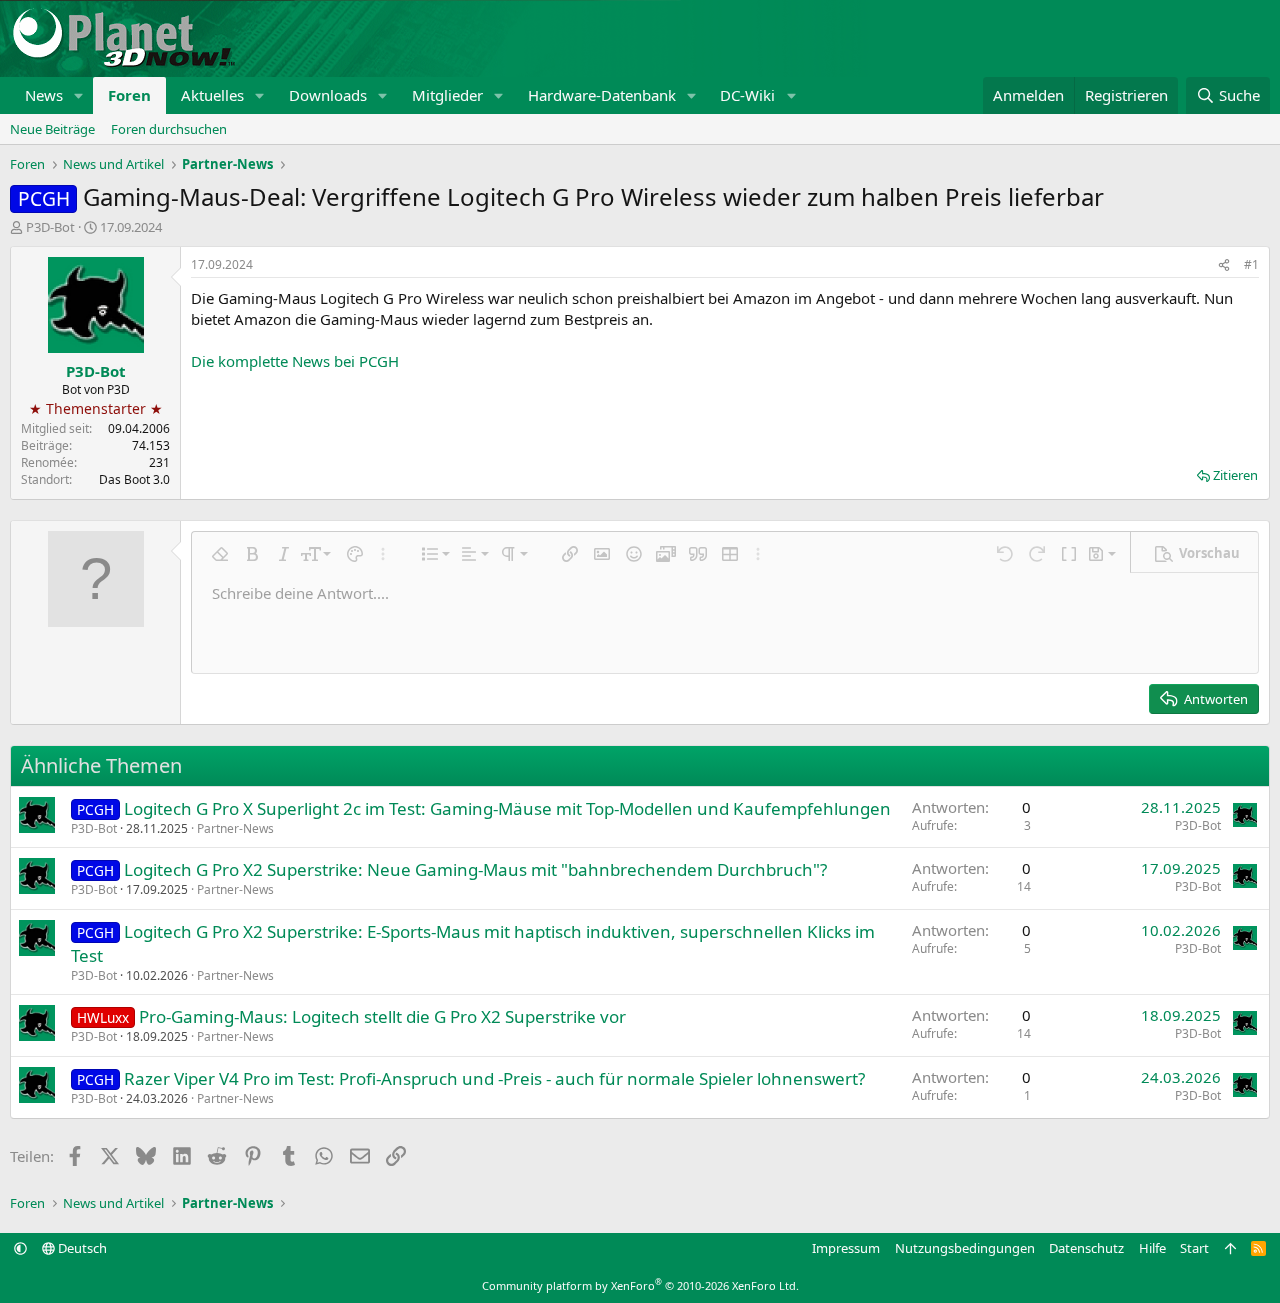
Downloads (328, 95)
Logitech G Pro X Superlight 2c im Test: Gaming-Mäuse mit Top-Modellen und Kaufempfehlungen (507, 808)
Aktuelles (212, 95)
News (44, 95)
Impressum (846, 1248)
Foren (129, 95)
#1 (1251, 264)
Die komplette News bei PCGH (295, 361)
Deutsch (81, 1248)
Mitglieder (447, 95)
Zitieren (1235, 475)
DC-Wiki (747, 95)
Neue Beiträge (52, 129)
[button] (79, 95)
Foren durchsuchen (169, 129)
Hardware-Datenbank (602, 95)
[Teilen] (1224, 265)
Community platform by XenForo (640, 1285)
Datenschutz (1086, 1248)
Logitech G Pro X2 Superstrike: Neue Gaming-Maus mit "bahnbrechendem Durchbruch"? (475, 869)
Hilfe (1152, 1248)
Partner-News (235, 828)
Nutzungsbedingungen (965, 1248)
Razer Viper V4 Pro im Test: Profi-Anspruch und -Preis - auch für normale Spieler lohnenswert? (494, 1078)
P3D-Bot (50, 227)
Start (1194, 1248)
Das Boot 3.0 (134, 479)
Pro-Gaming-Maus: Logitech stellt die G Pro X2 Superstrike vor (382, 1016)
